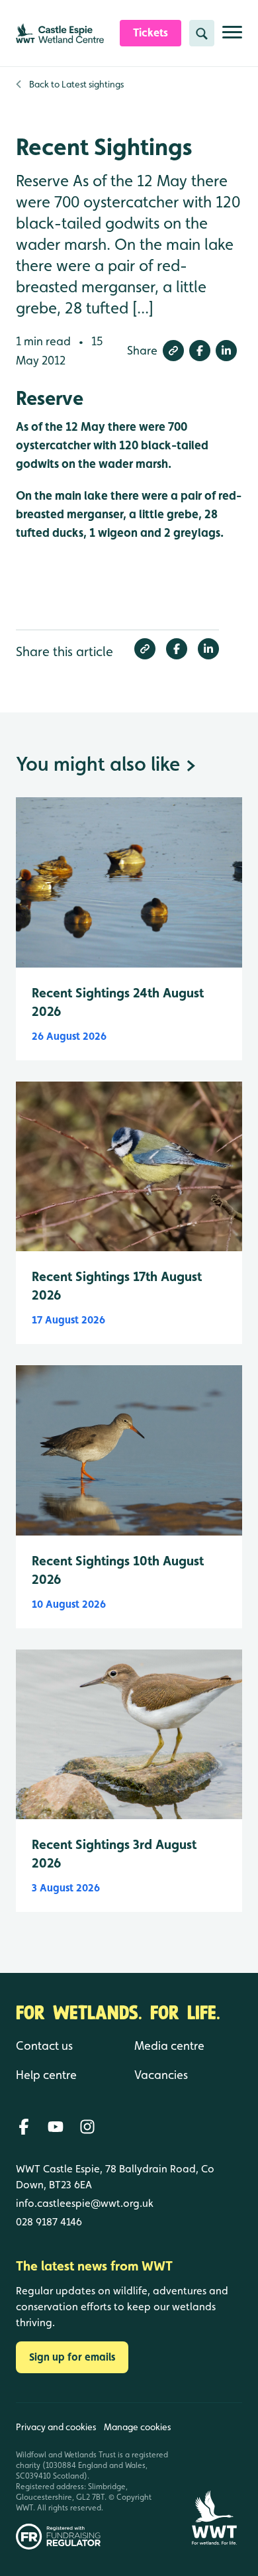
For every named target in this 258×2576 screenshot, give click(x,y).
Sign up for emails (72, 2357)
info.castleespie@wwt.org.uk (85, 2203)
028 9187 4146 (49, 2222)
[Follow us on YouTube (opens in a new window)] (56, 2127)
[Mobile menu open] (232, 37)
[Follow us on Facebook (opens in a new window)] (24, 2127)
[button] (173, 351)
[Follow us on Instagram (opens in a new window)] (87, 2127)
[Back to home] (214, 2476)
